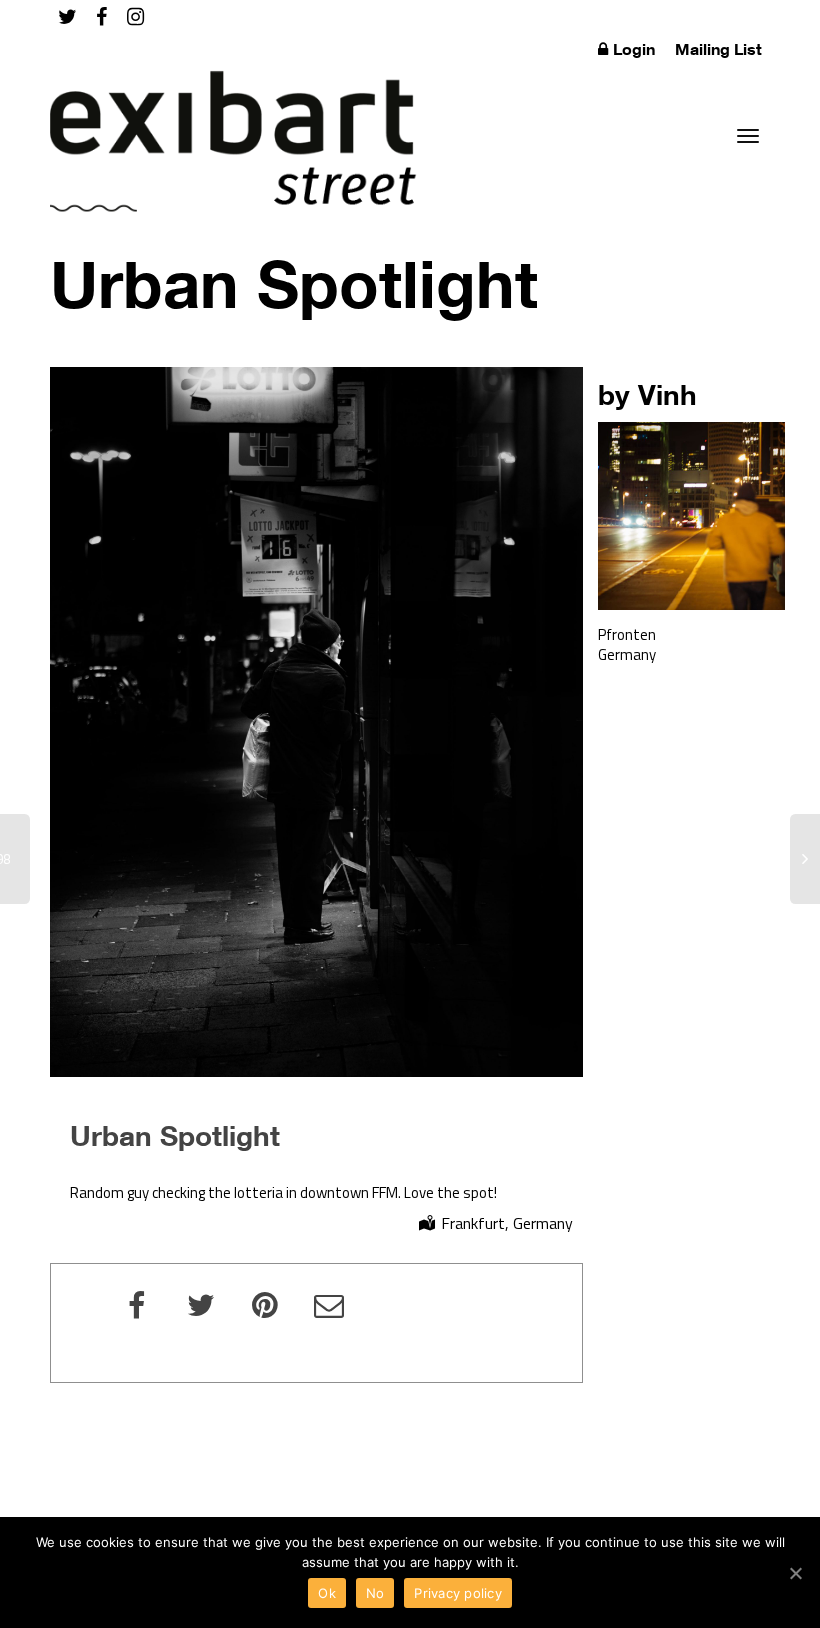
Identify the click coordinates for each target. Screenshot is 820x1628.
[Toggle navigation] (748, 136)
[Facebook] (101, 16)
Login (634, 49)
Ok (327, 1593)
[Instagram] (135, 16)
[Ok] (795, 1573)
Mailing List (718, 49)
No (375, 1593)
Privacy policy (458, 1593)
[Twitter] (67, 16)
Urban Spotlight (175, 1135)
